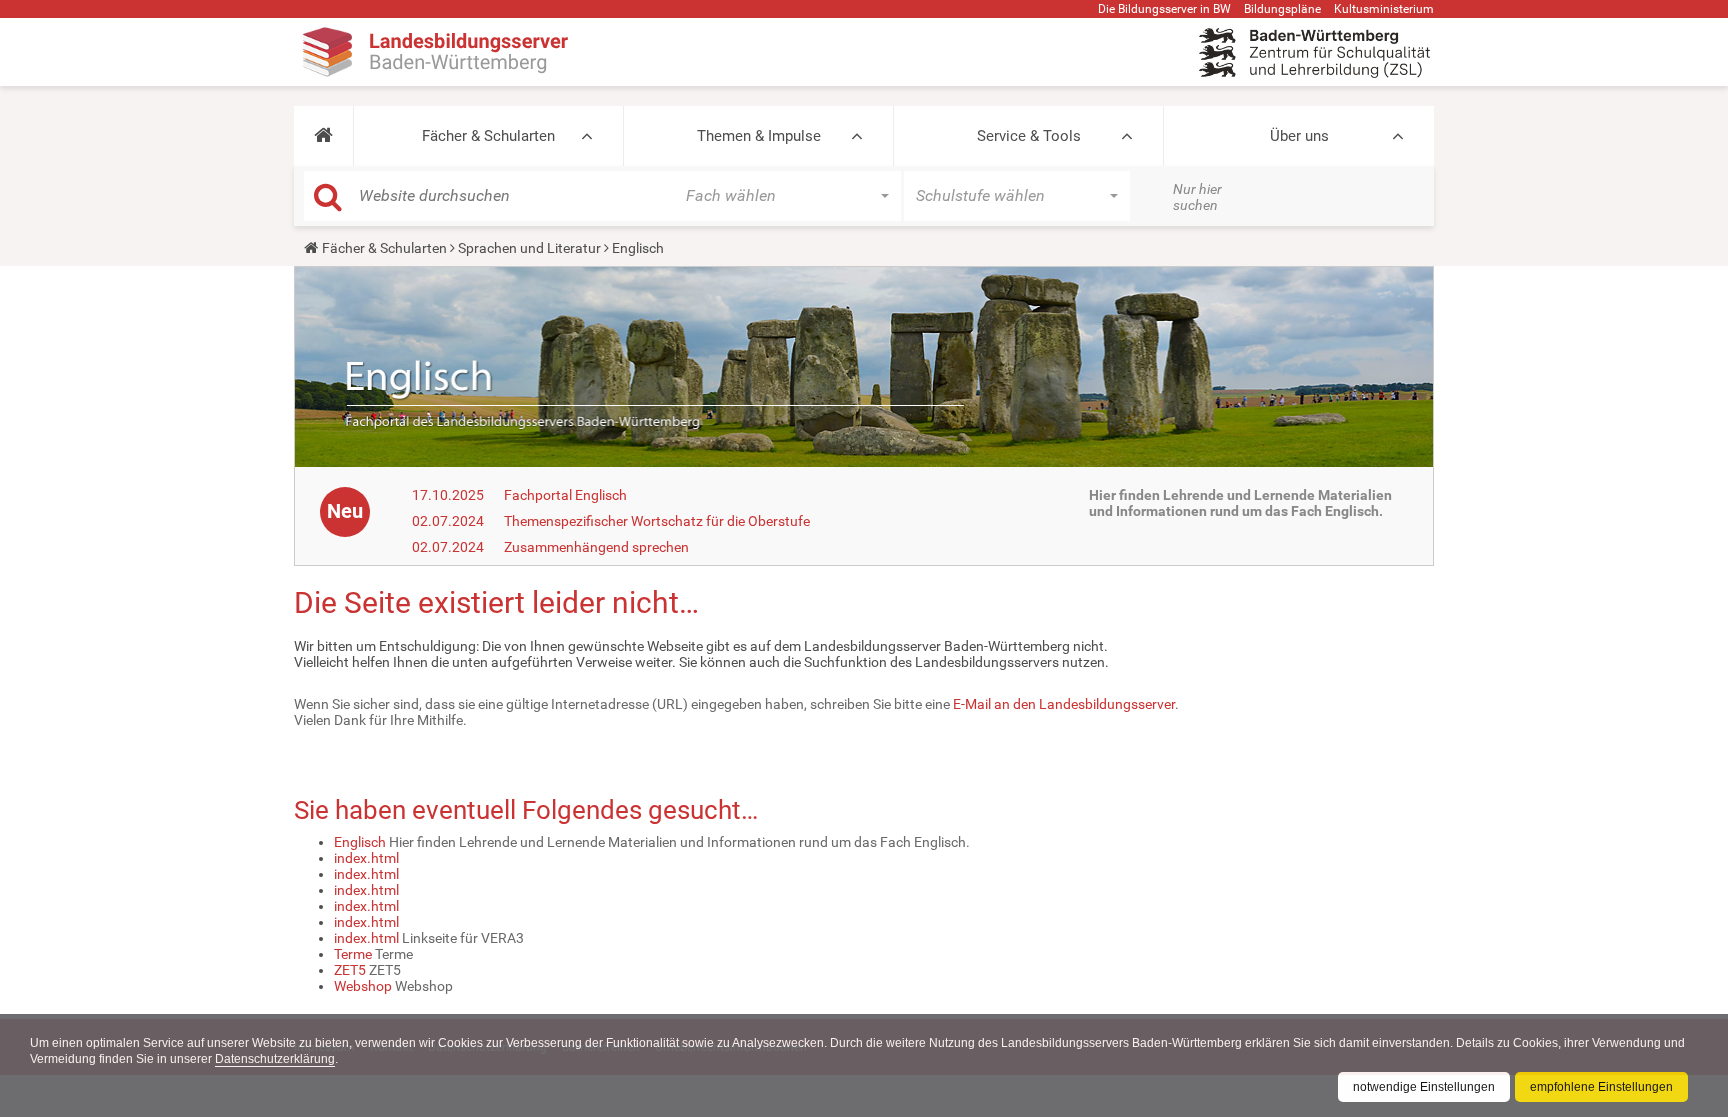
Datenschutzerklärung (275, 1059)
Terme (353, 954)
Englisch (360, 842)
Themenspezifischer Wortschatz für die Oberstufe (657, 521)
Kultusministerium (1384, 9)
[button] (323, 136)
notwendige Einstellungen (1424, 1087)
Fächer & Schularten (488, 136)
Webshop (363, 986)
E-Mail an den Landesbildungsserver (1064, 704)
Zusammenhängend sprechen (596, 547)
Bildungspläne (1282, 9)
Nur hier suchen (1197, 197)
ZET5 (350, 970)
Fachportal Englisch (565, 495)
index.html (366, 858)
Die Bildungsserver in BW (1164, 9)
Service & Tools (1029, 136)
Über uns (1299, 136)
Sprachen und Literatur (529, 248)
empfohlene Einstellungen (1601, 1087)
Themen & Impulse (759, 136)
